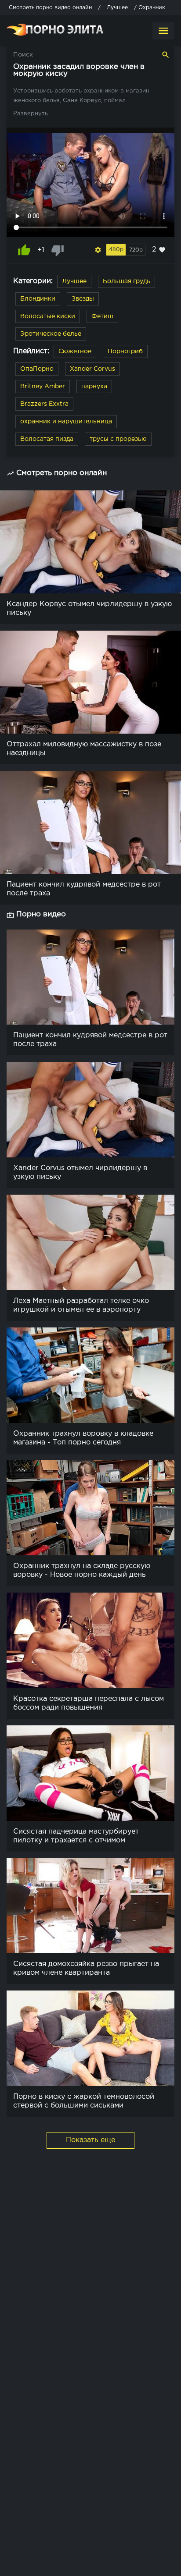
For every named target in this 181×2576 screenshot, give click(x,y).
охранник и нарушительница (66, 422)
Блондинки (38, 299)
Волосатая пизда (47, 439)
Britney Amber (43, 387)
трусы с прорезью (118, 439)
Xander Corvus (92, 369)
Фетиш (102, 316)
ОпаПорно (37, 369)
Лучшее (74, 281)
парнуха (94, 387)
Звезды (83, 299)
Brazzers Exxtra (44, 404)
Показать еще (90, 2140)
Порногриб (125, 351)
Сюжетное (75, 351)
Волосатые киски (48, 316)
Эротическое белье (51, 334)
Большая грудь (127, 281)
